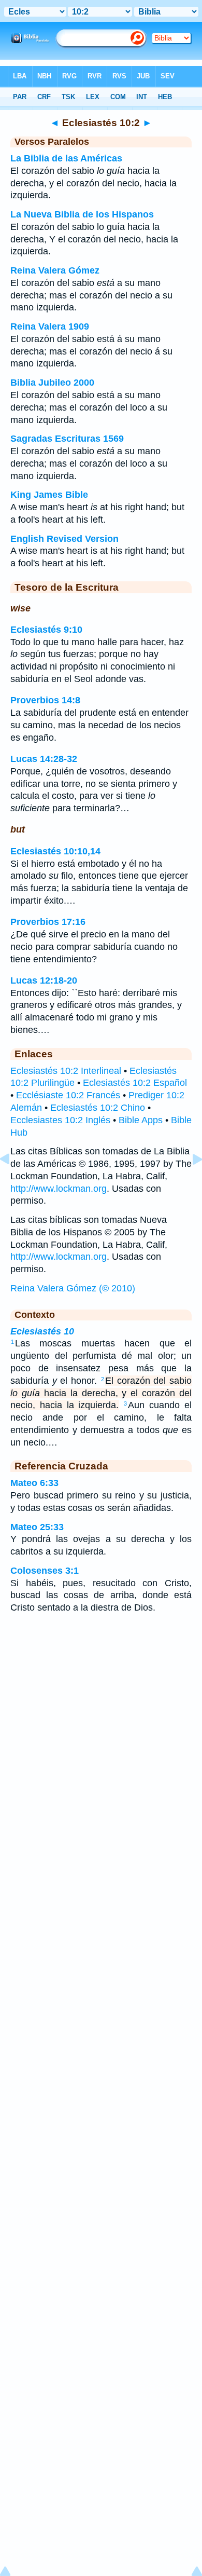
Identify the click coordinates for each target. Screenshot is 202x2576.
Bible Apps (141, 1120)
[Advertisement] (101, 1705)
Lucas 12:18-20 (44, 980)
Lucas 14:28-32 (44, 759)
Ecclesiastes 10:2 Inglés (60, 1120)
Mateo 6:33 (34, 1483)
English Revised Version (64, 539)
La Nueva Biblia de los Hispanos (82, 214)
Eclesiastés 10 (42, 1331)
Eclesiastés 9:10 (46, 630)
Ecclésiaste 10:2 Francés (68, 1095)
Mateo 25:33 (37, 1527)
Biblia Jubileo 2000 (52, 383)
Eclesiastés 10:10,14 (55, 851)
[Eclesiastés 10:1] (13, 1182)
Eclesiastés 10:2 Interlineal (66, 1071)
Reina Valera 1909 (50, 326)
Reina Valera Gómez (55, 270)
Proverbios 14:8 (45, 700)
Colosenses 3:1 (45, 1571)
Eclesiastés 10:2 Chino (98, 1108)
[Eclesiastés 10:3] (189, 1182)
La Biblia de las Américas (66, 158)
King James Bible (49, 495)
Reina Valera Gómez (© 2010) (73, 1288)
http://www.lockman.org (59, 1189)
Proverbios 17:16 (48, 922)
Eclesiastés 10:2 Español (135, 1083)
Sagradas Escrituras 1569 (67, 439)
